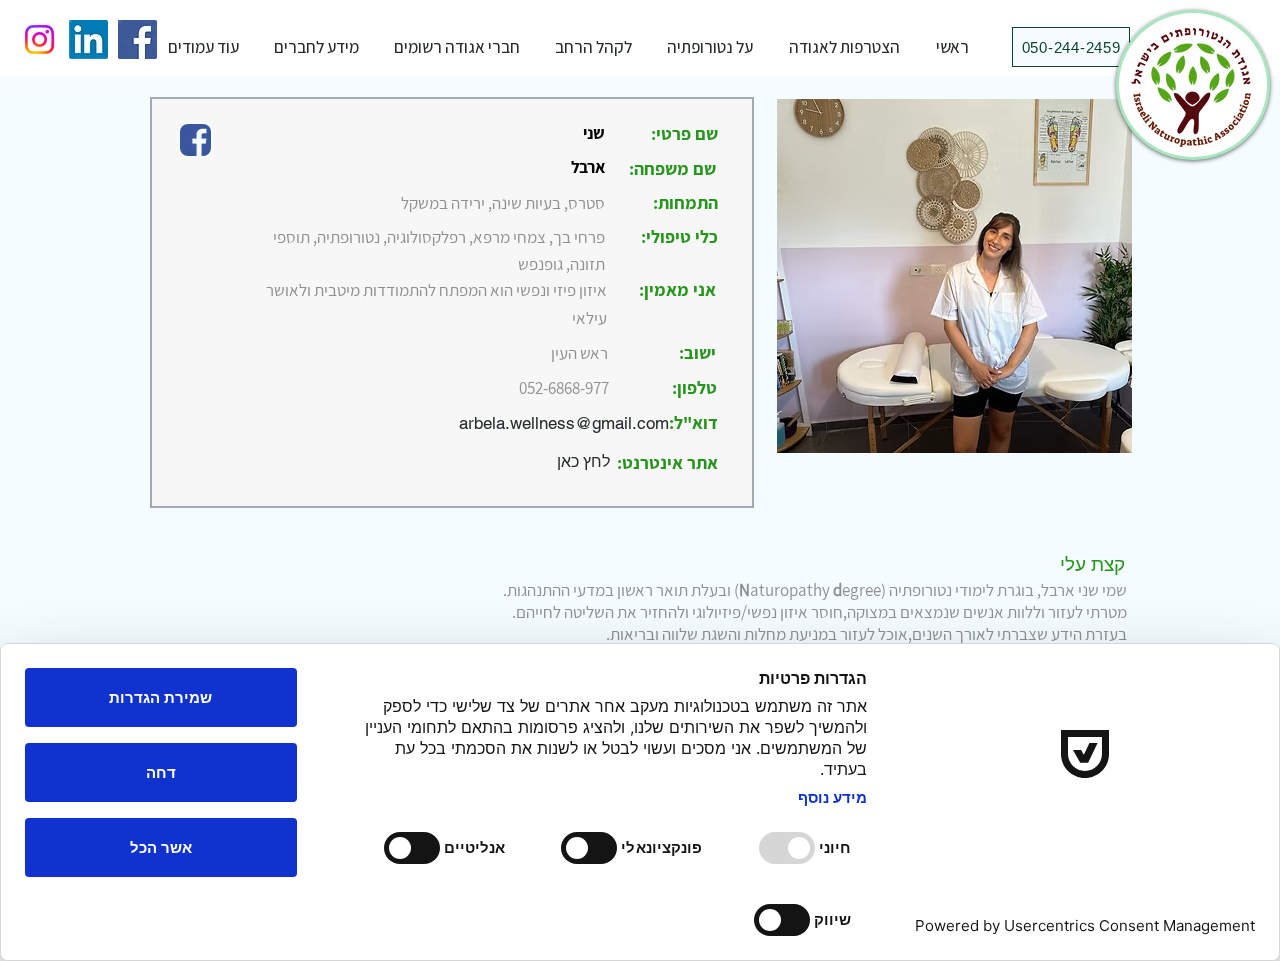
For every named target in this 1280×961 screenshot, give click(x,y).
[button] (710, 47)
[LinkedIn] (88, 39)
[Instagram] (39, 39)
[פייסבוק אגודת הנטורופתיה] (137, 39)
